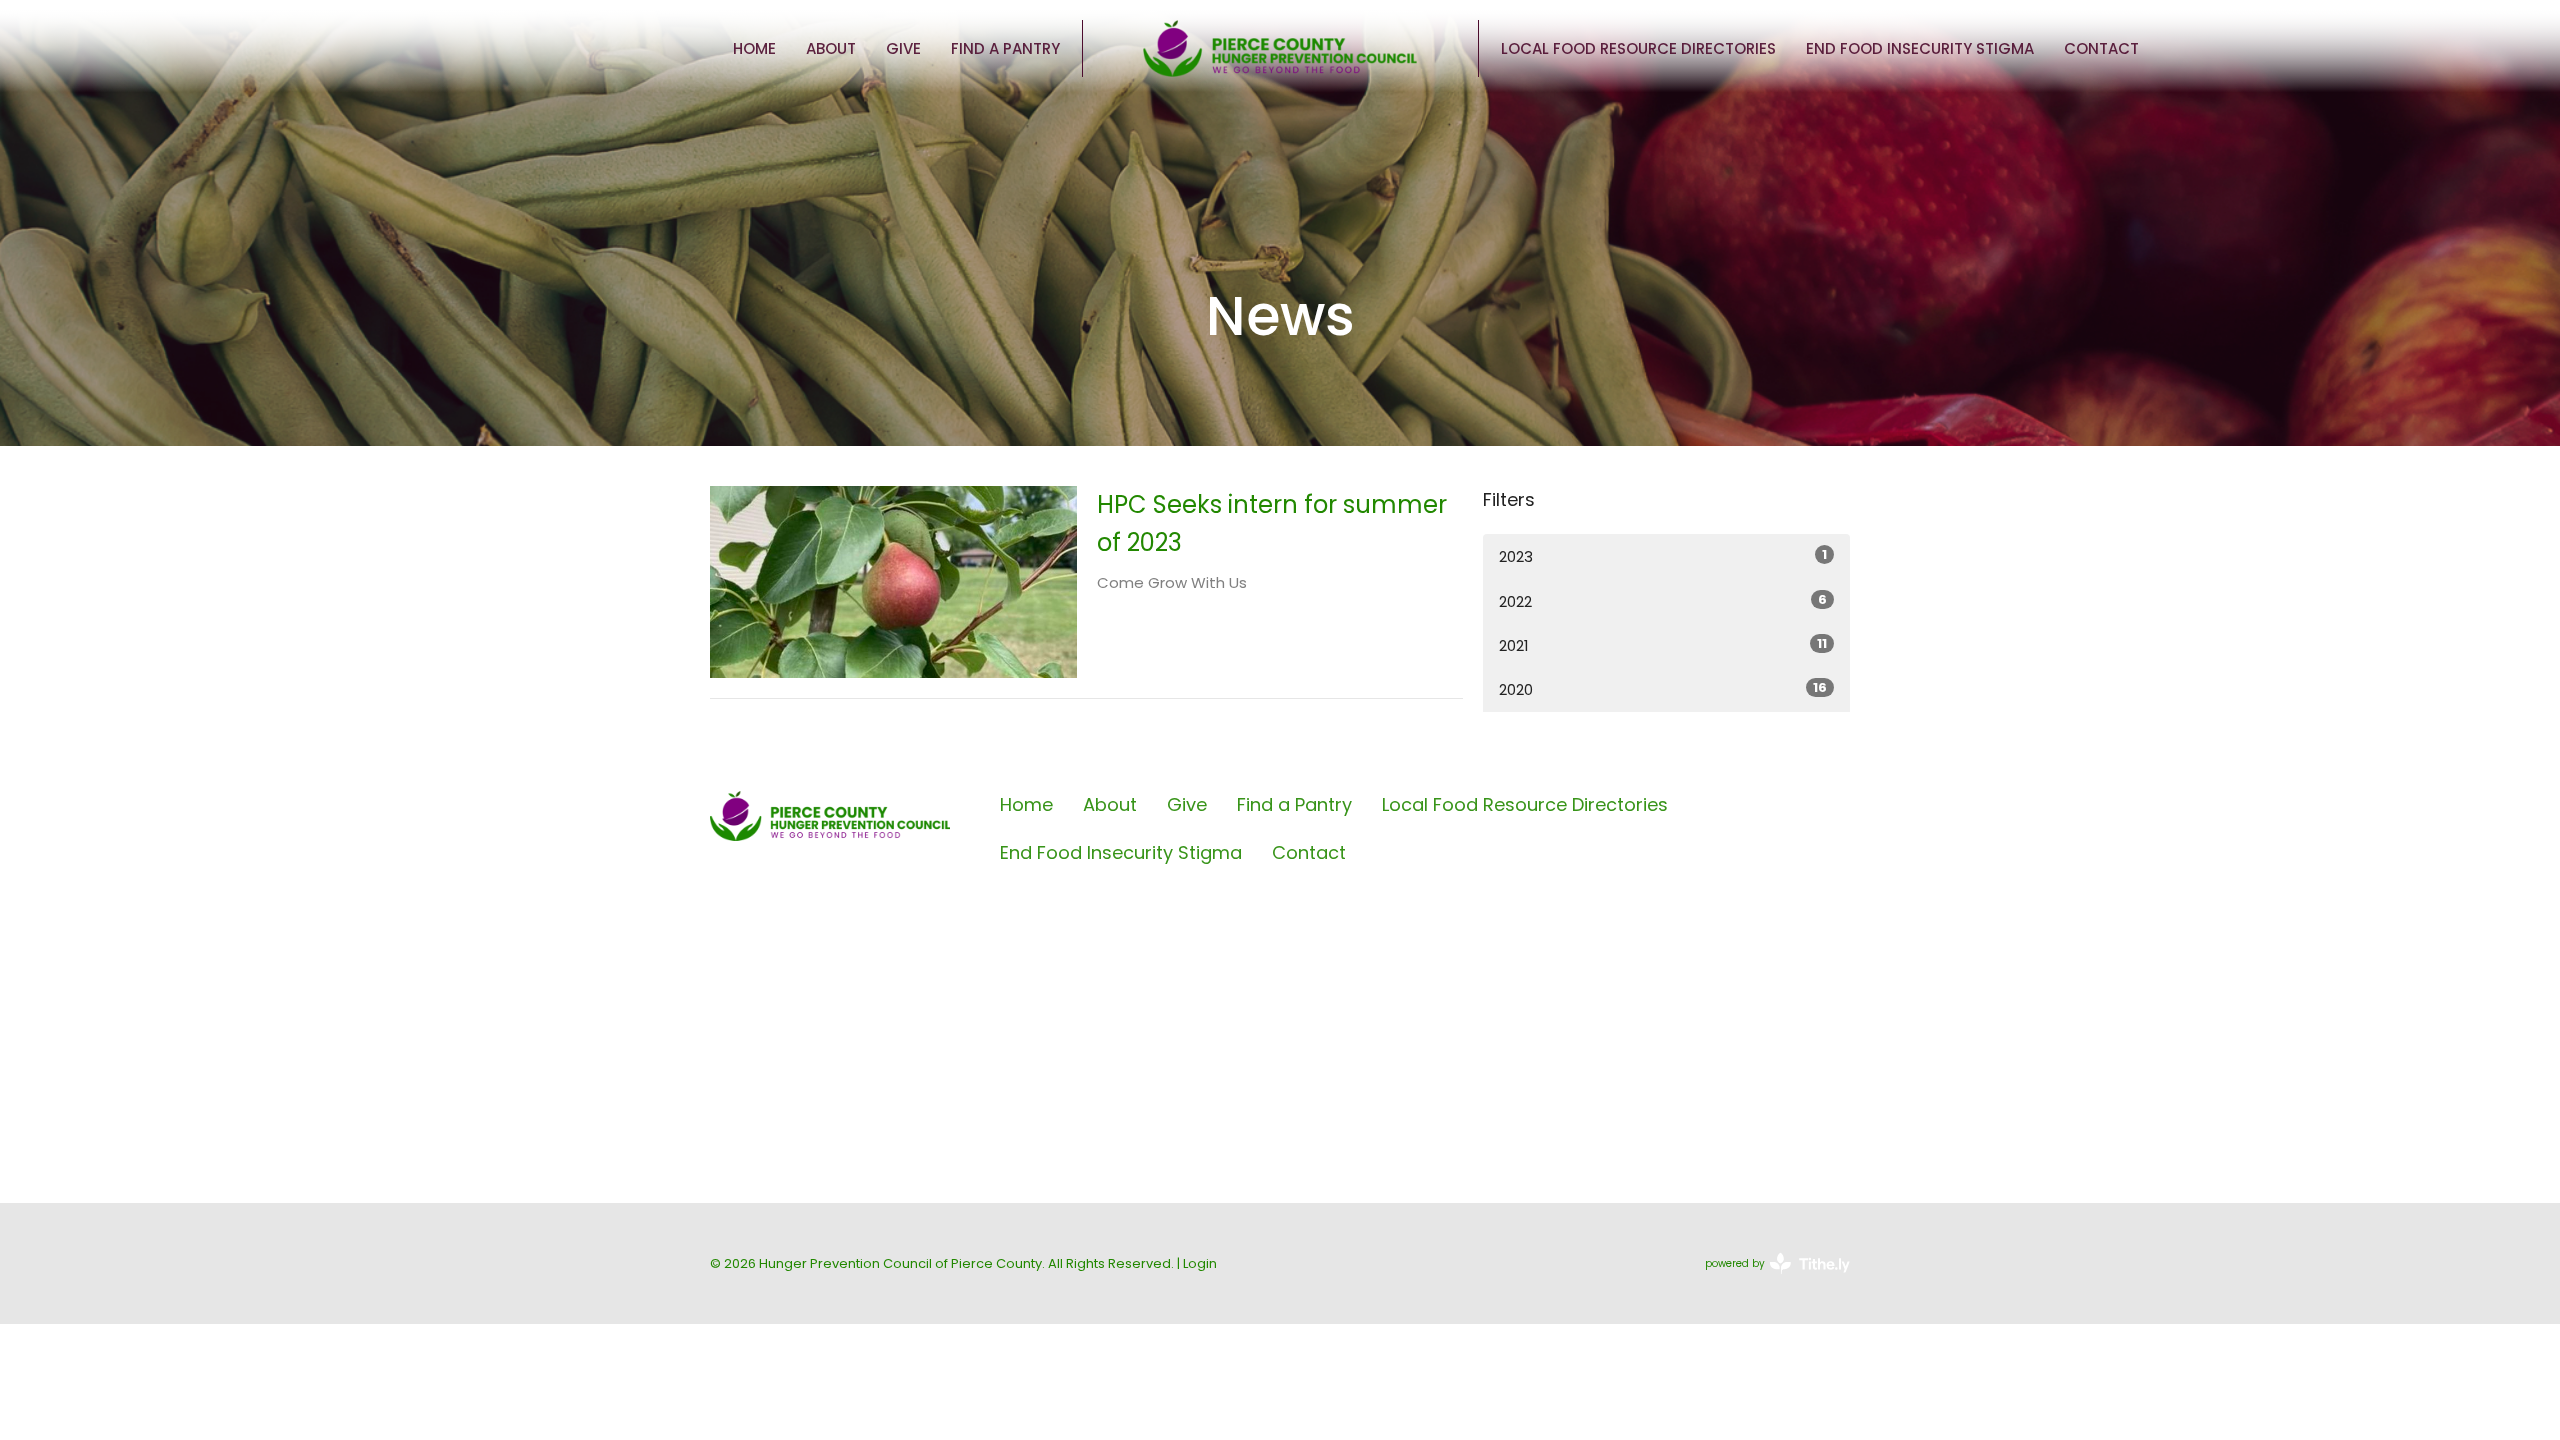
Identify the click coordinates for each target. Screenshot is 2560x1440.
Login (1200, 1263)
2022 (1663, 601)
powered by (1768, 1280)
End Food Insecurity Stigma (1920, 48)
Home (754, 48)
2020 (1663, 689)
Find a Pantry (1005, 48)
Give (903, 48)
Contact (2101, 48)
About (831, 48)
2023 (1663, 556)
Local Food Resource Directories (1638, 48)
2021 (1663, 645)
